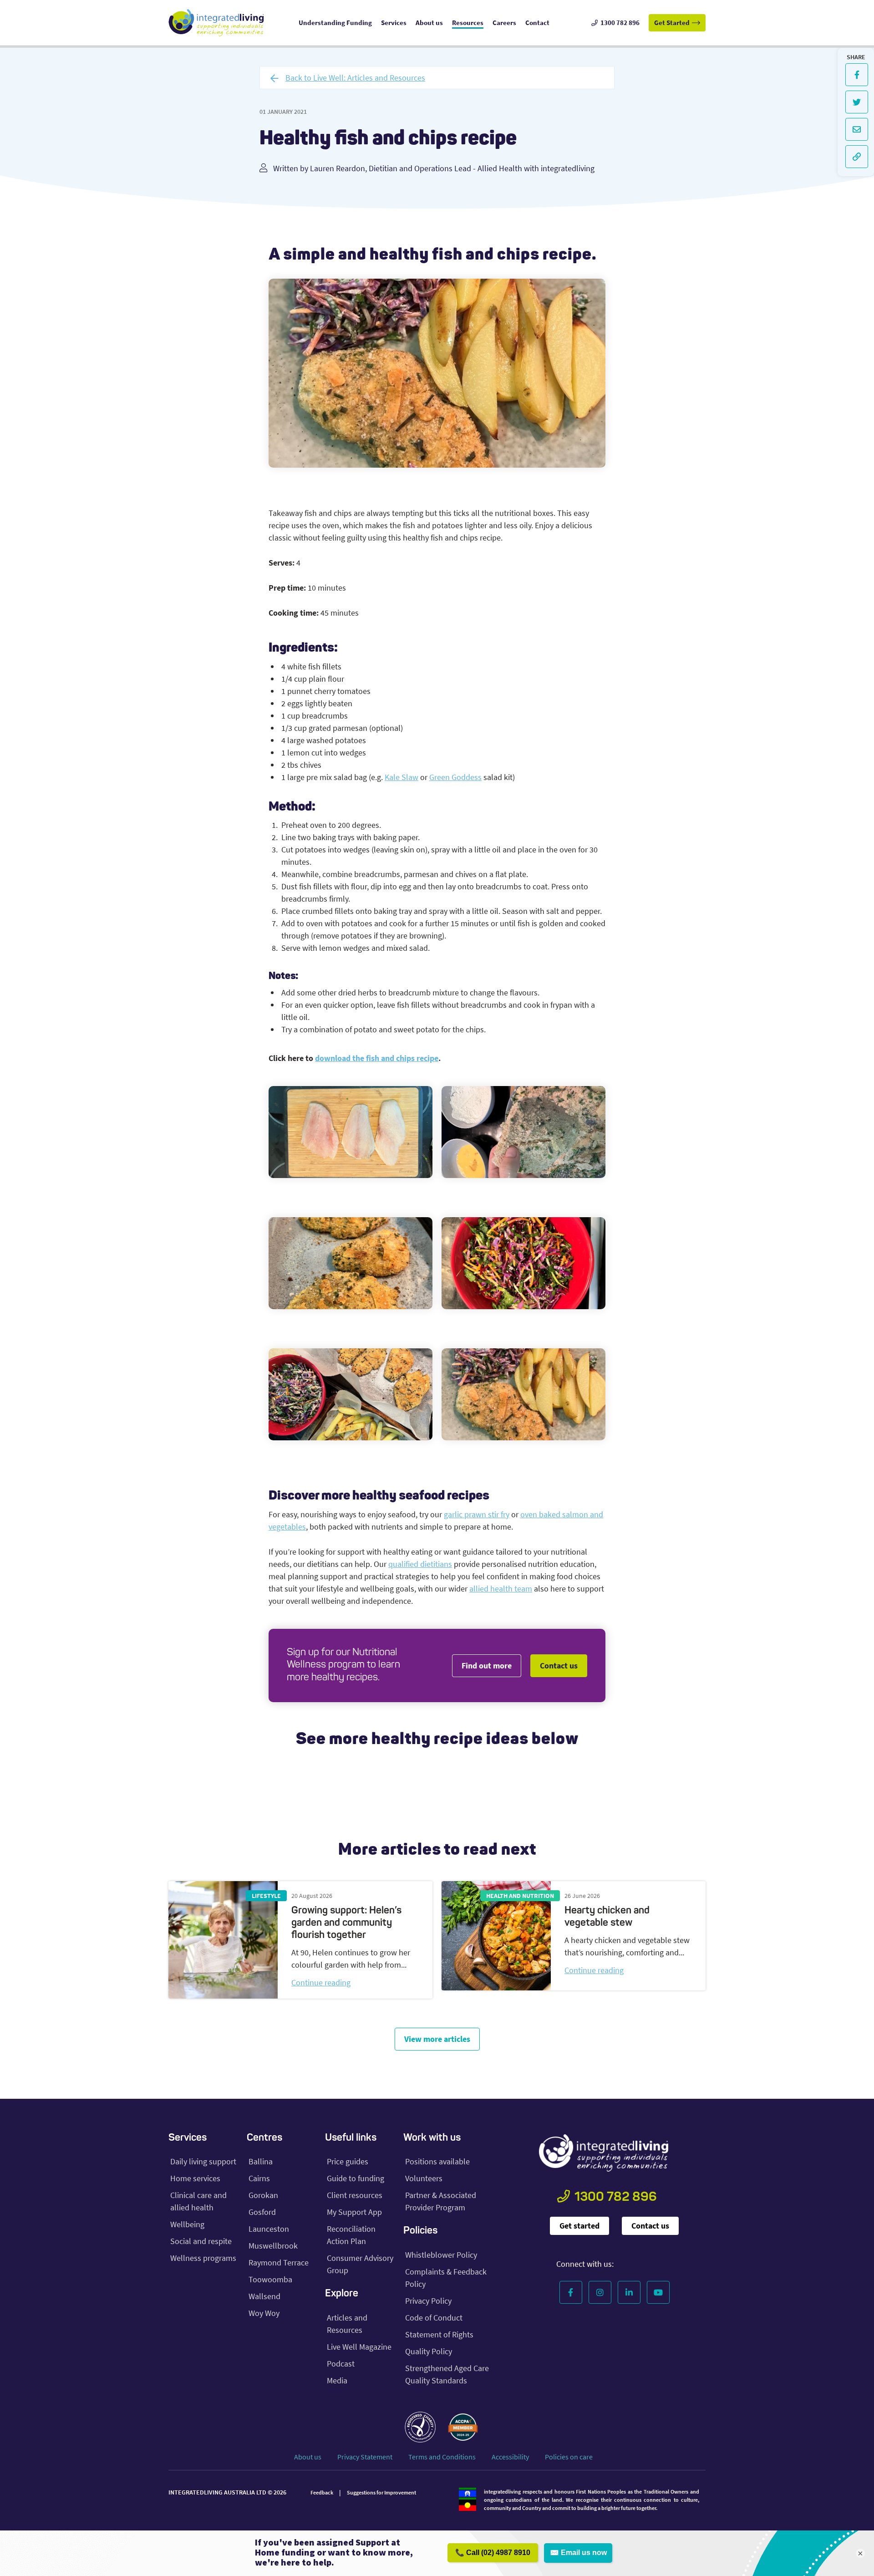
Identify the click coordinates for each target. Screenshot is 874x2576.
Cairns (259, 2178)
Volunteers (424, 2178)
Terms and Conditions (442, 2457)
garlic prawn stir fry (477, 1514)
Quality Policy (429, 2351)
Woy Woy (264, 2313)
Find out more (487, 1665)
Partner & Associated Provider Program (441, 2201)
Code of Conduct (434, 2318)
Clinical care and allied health (198, 2201)
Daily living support (203, 2161)
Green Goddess (455, 777)
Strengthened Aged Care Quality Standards (447, 2374)
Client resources (355, 2195)
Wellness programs (203, 2258)
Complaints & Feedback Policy (446, 2278)
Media (337, 2380)
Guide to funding (356, 2178)
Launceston (269, 2229)
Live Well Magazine (359, 2347)
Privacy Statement (365, 2457)
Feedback (322, 2492)
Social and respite (201, 2241)
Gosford (262, 2212)
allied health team (501, 1589)
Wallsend (264, 2296)
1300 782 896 (616, 2198)
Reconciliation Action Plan (351, 2235)
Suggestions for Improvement (381, 2492)
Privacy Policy (428, 2301)
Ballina (261, 2161)
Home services (195, 2178)
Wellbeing (187, 2224)
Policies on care (569, 2457)
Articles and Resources (347, 2324)
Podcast (341, 2364)
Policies (420, 2231)
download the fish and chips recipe (377, 1058)
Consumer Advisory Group (360, 2264)
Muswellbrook (273, 2246)
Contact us (559, 1665)
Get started (579, 2226)
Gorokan (263, 2195)
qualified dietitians (420, 1564)
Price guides (348, 2161)
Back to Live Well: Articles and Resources (355, 78)
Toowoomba (270, 2279)
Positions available (437, 2161)
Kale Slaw (401, 777)
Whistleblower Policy (441, 2255)
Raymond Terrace (279, 2262)
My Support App (354, 2212)
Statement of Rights (439, 2334)
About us (308, 2457)
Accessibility (510, 2457)
